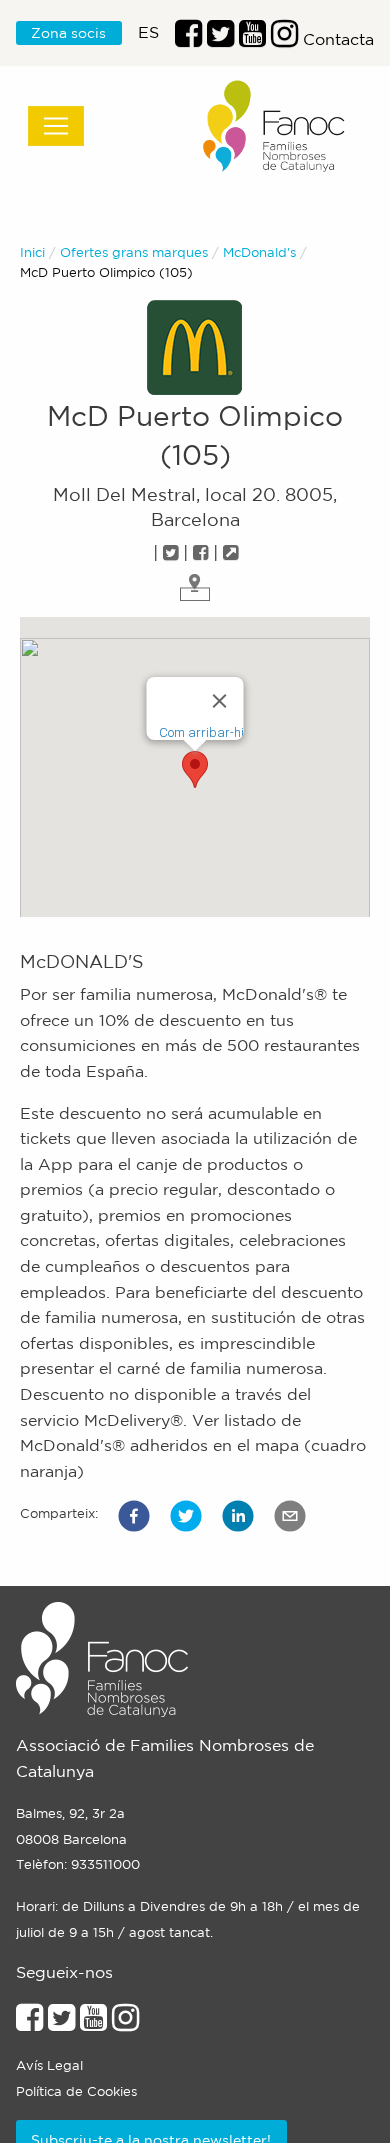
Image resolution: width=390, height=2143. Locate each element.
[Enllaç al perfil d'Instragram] (284, 39)
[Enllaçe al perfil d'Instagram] (125, 2023)
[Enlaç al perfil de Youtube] (252, 39)
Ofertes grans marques (134, 252)
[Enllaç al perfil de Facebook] (188, 39)
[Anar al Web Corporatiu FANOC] (275, 126)
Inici (32, 252)
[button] (134, 1516)
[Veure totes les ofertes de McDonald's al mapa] (195, 585)
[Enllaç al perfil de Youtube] (93, 2023)
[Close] (220, 701)
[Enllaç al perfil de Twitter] (220, 39)
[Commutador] (56, 126)
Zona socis (68, 33)
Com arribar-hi (201, 732)
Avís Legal (49, 2065)
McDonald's (259, 252)
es (148, 32)
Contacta (338, 39)
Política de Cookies (76, 2091)
